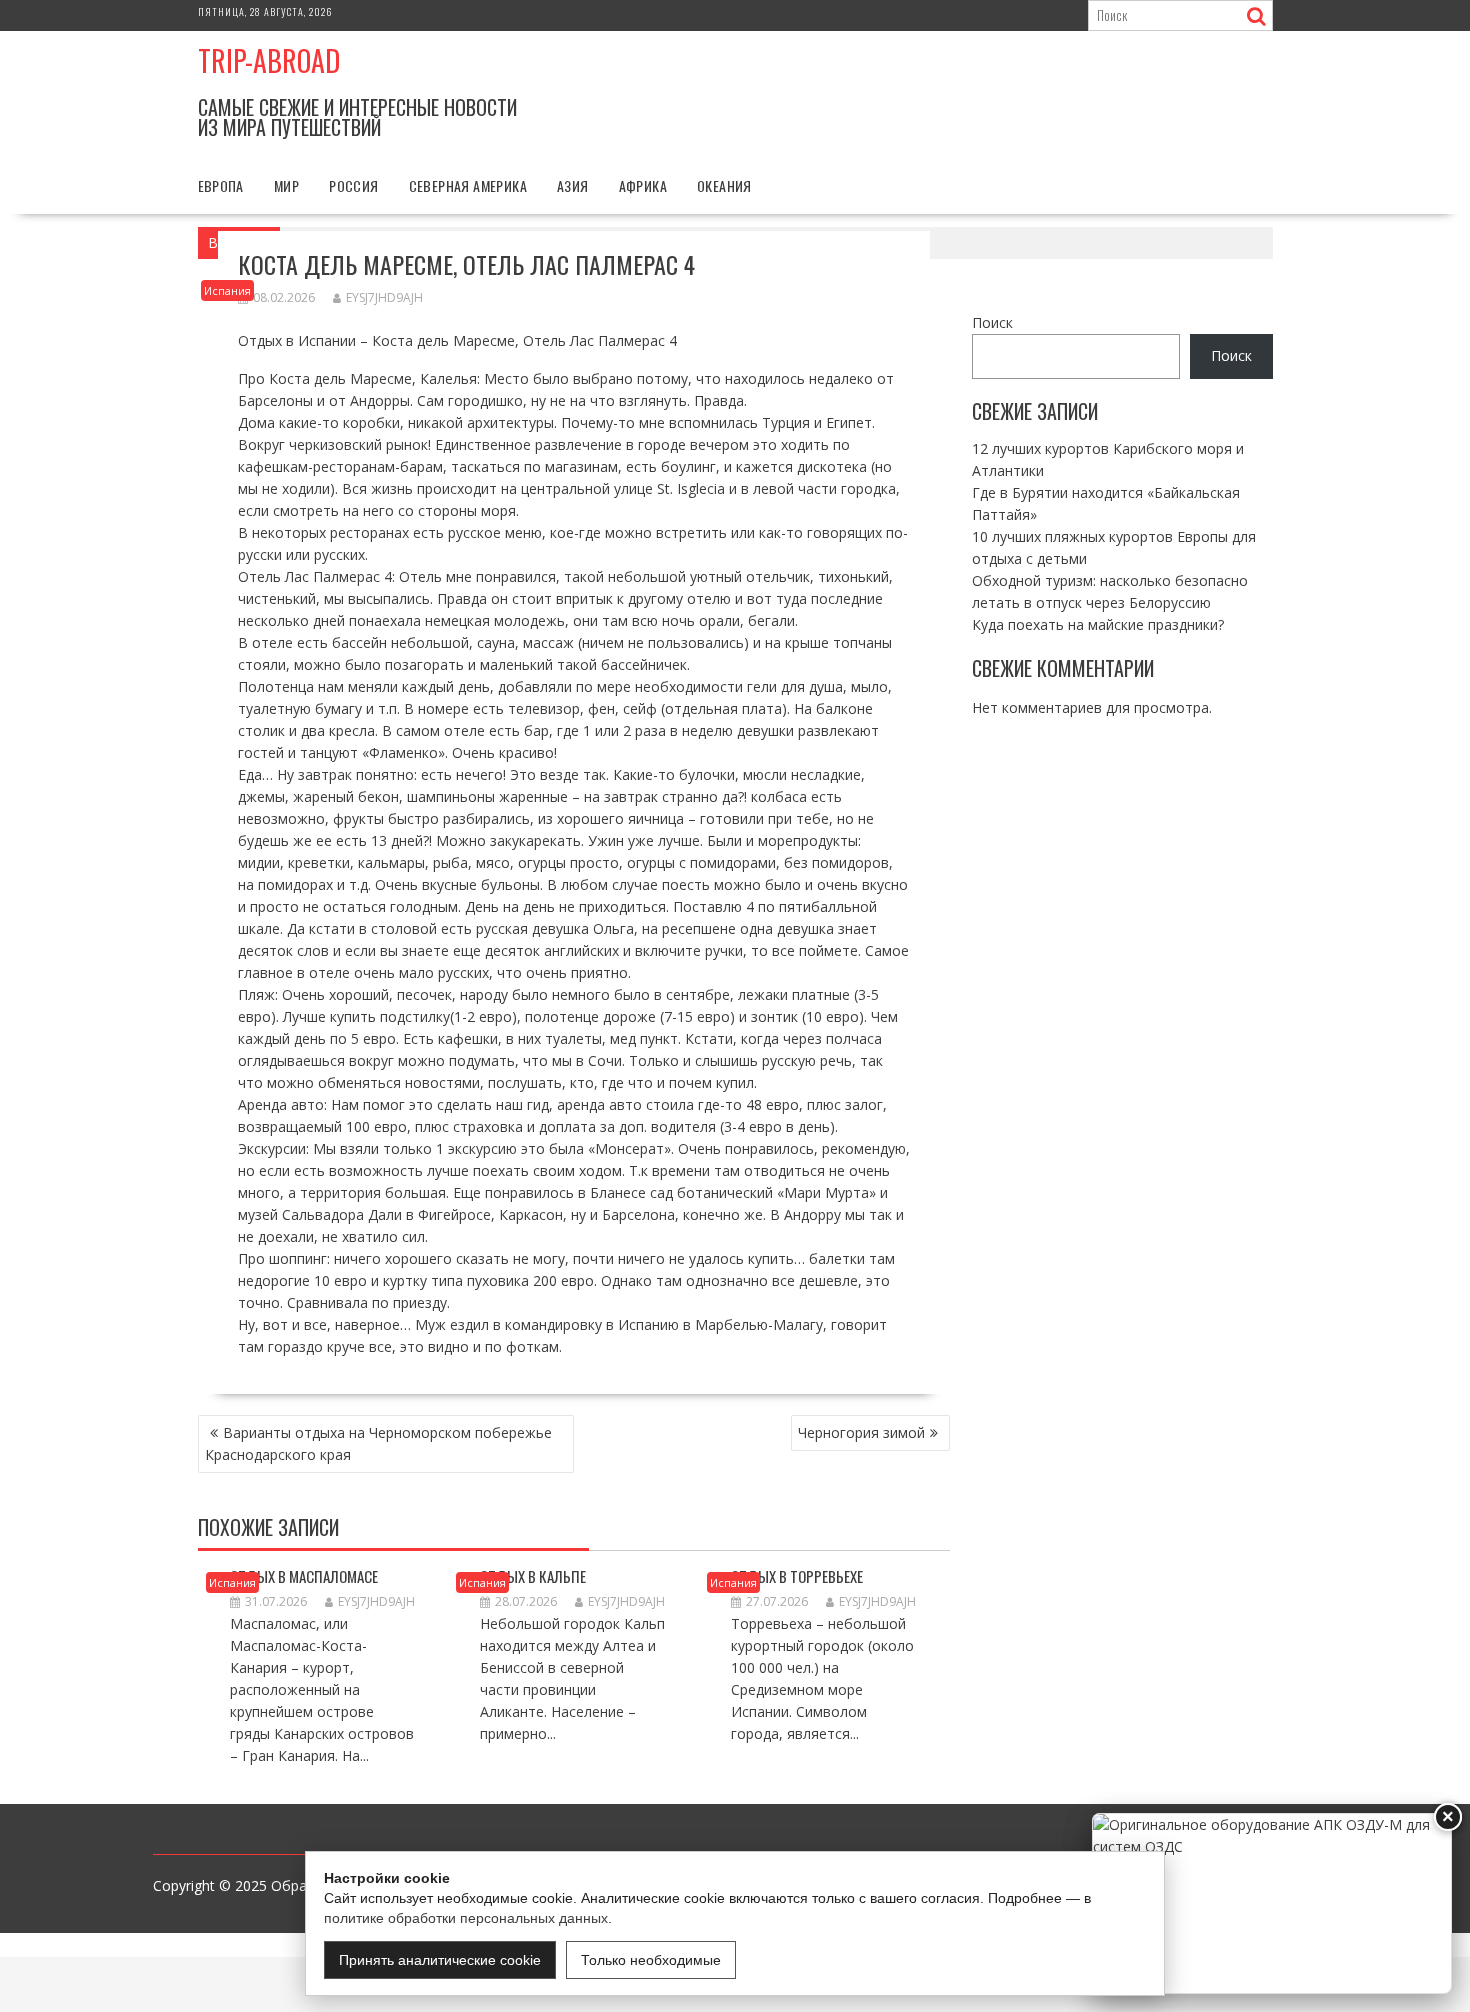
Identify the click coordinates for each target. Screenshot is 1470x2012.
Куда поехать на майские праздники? (1098, 623)
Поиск (992, 322)
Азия (573, 185)
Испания (227, 290)
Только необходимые (651, 1960)
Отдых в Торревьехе (797, 1576)
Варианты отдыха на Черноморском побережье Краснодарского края (378, 1443)
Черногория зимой (861, 1432)
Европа (221, 185)
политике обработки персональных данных (466, 1918)
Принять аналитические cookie (440, 1960)
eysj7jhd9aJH (384, 297)
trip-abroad (269, 60)
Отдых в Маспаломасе (304, 1576)
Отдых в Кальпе (533, 1576)
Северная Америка (468, 185)
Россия (353, 185)
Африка (643, 185)
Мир (286, 185)
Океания (724, 185)
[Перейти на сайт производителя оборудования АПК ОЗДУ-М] (1272, 1903)
